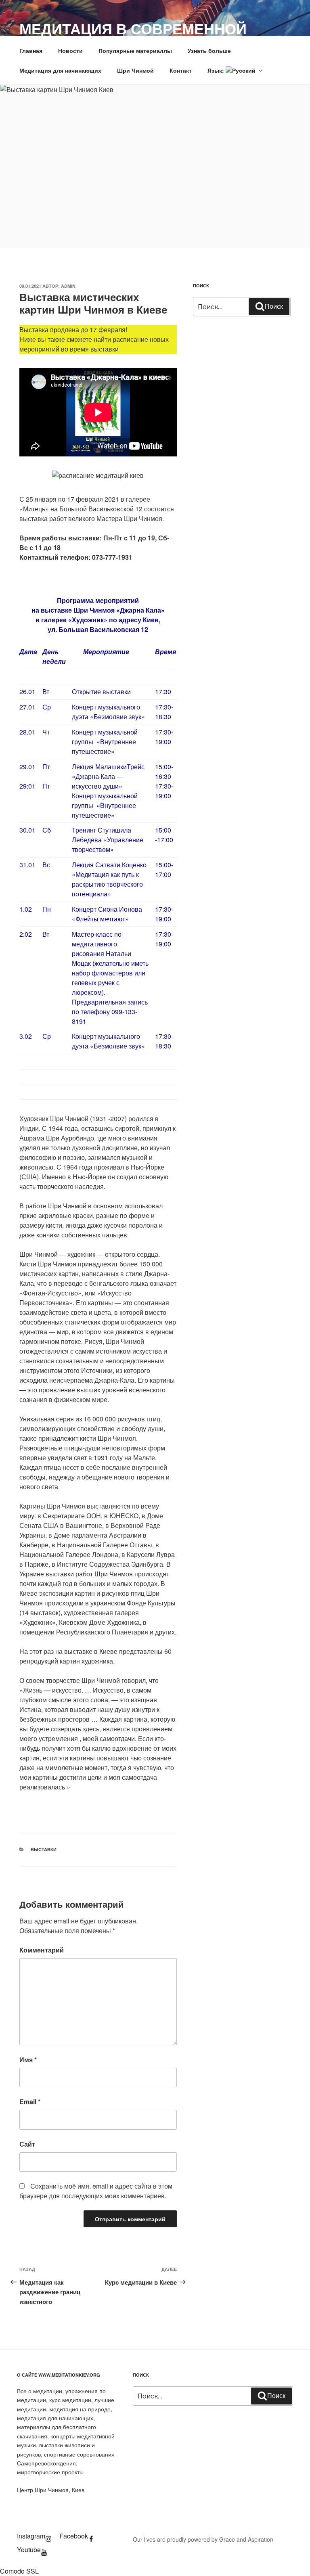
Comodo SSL (19, 2571)
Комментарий (42, 1950)
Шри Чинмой (135, 70)
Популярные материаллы (135, 50)
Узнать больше (209, 50)
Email (30, 2102)
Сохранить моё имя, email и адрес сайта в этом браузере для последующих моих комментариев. (96, 2191)
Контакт (181, 70)
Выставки (44, 1849)
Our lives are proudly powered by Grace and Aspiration (203, 2539)
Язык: (217, 70)
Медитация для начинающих (60, 70)
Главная (31, 50)
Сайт (27, 2144)
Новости (70, 50)
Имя (28, 2060)
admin (68, 286)
